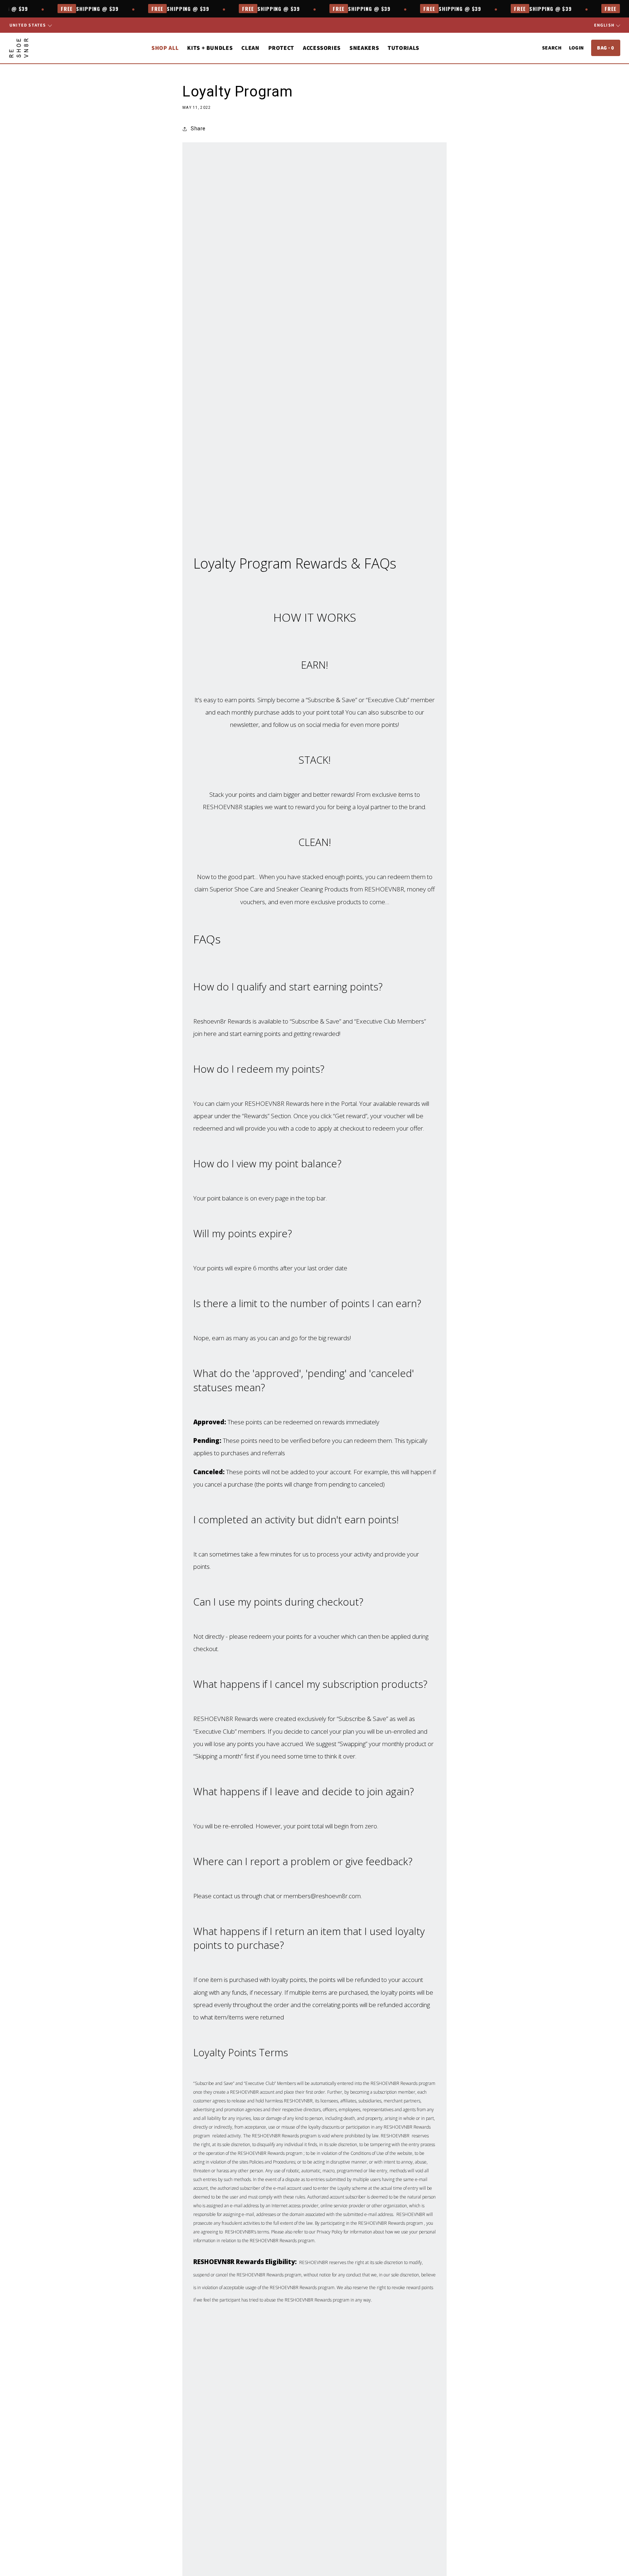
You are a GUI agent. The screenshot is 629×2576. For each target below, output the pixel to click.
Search (552, 48)
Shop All (165, 48)
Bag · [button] (606, 48)
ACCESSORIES (322, 48)
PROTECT (281, 48)
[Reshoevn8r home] (19, 48)
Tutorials (403, 48)
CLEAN (250, 48)
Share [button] (198, 128)
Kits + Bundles (210, 48)
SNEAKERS (364, 48)
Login (576, 48)
